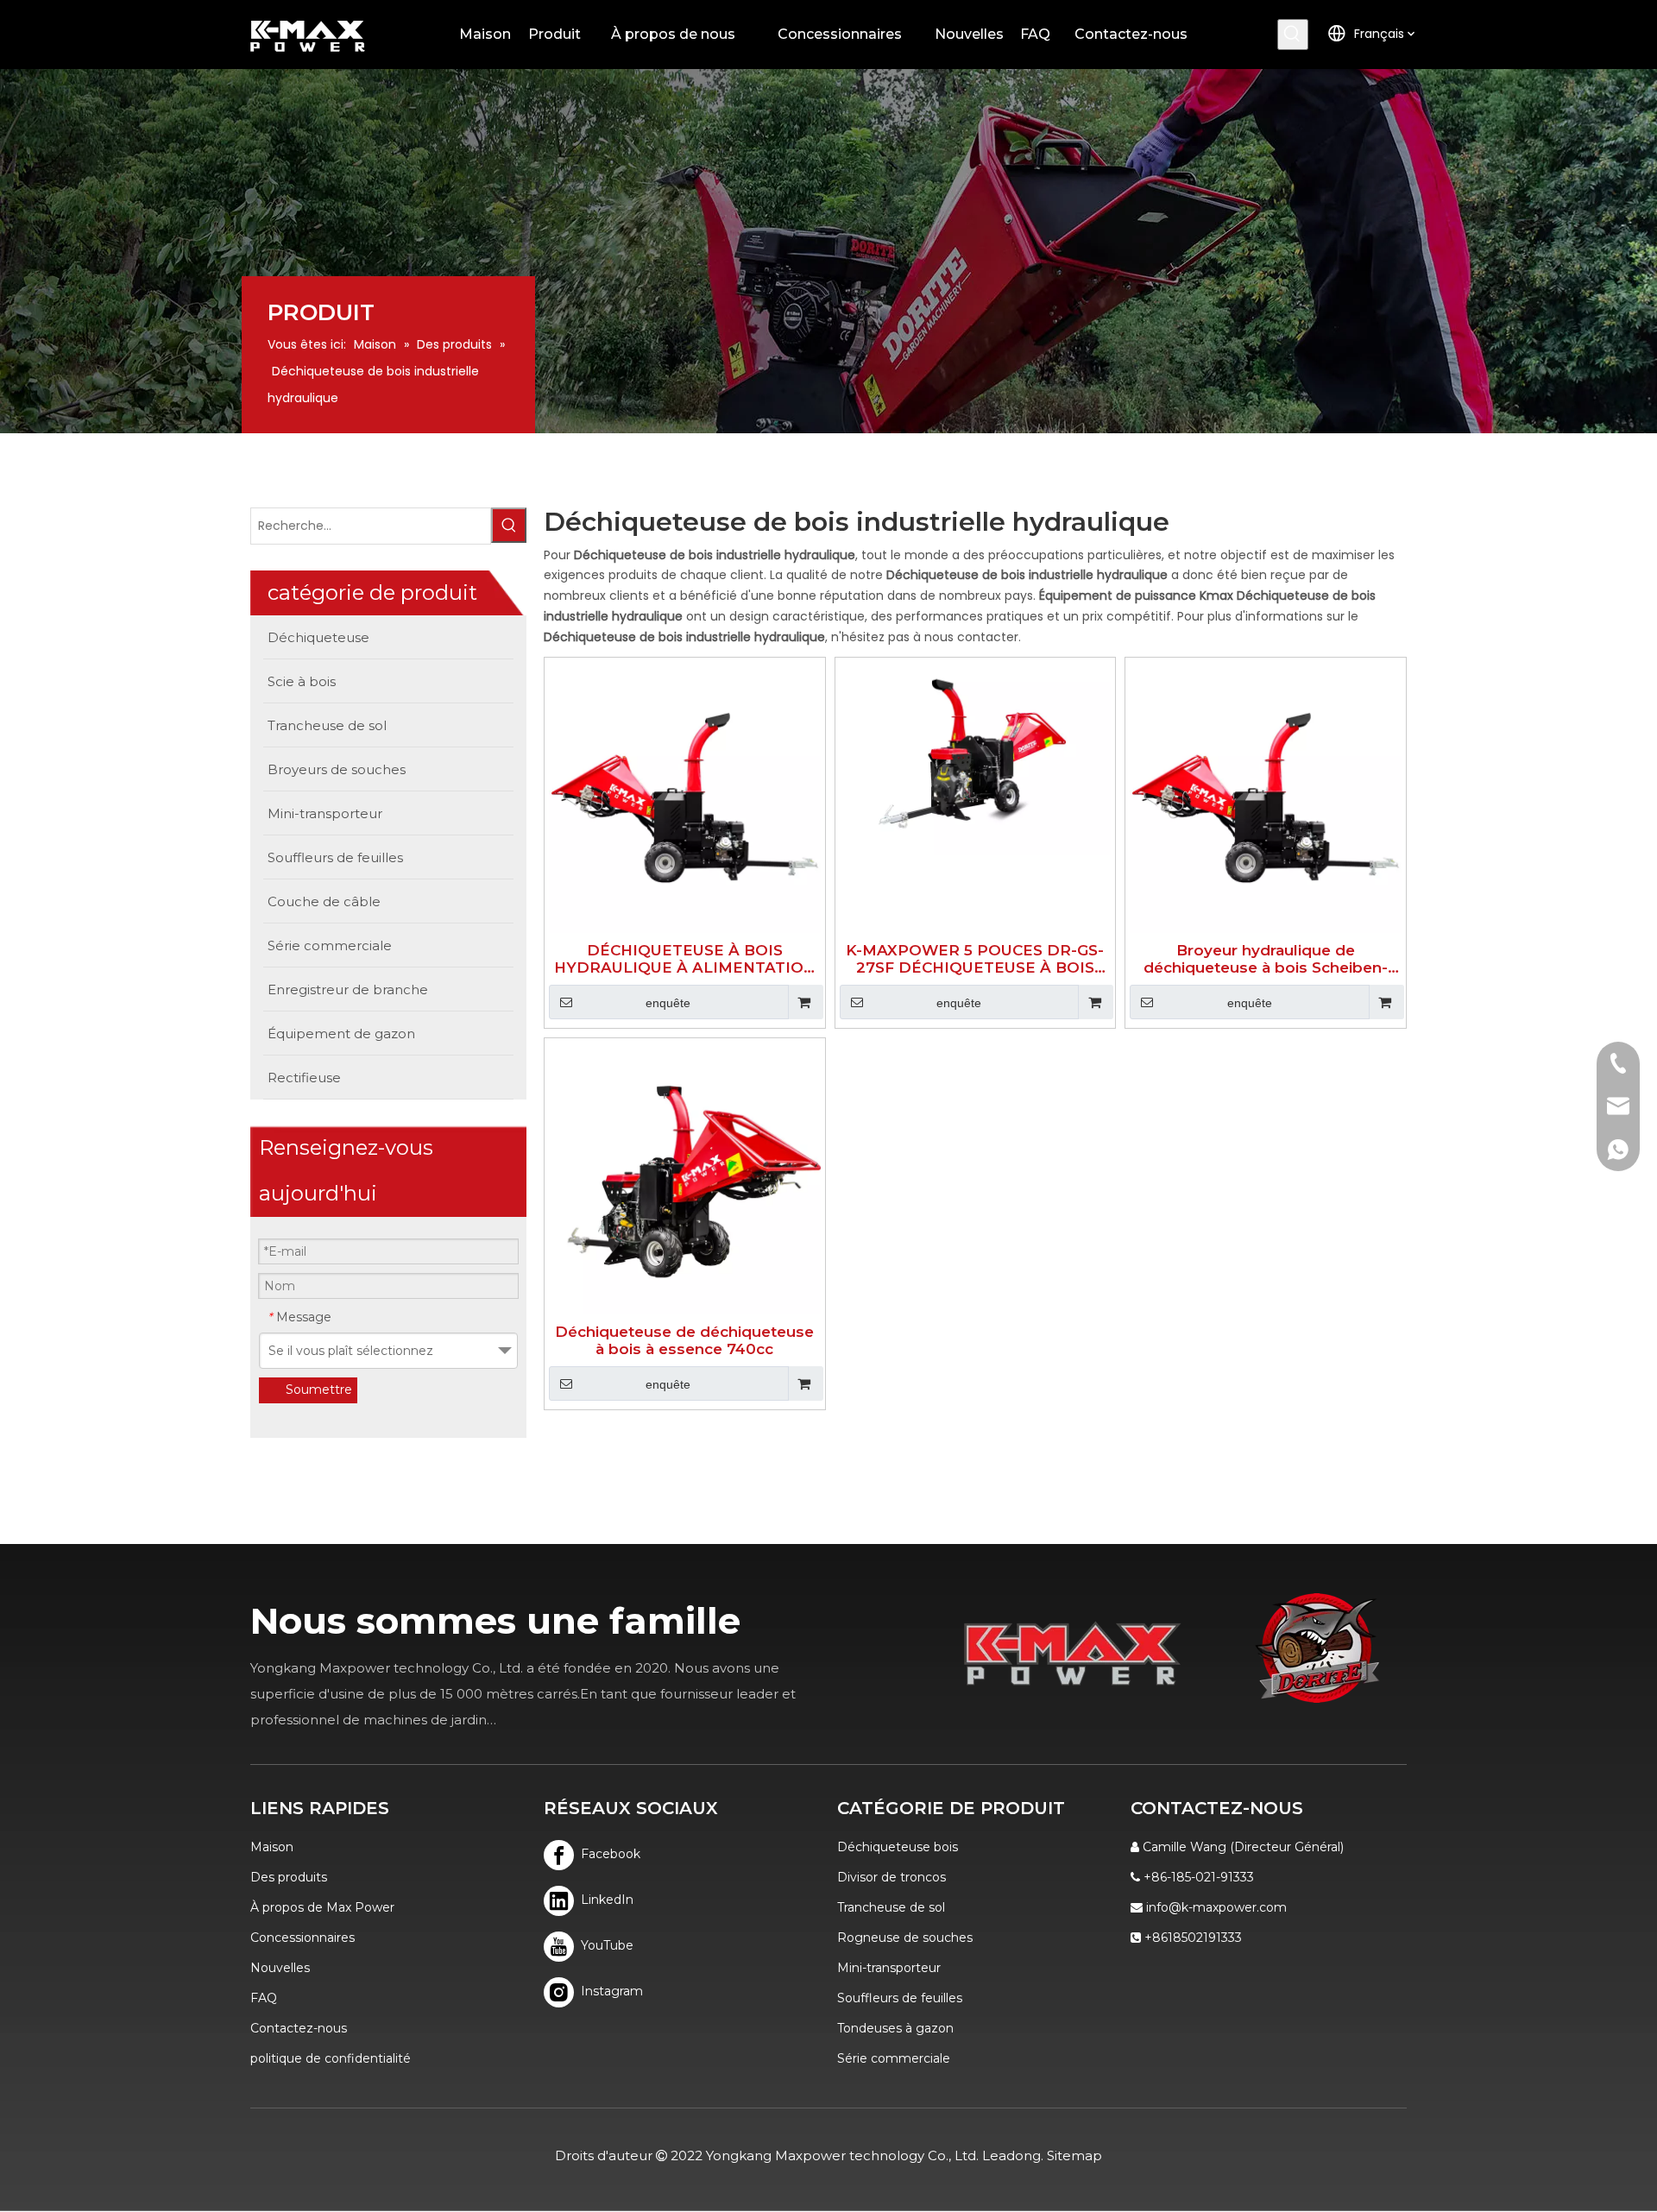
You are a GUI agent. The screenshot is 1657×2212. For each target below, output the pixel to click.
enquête (668, 1003)
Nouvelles (280, 1968)
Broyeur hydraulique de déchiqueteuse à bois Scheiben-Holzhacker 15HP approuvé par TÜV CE (1266, 959)
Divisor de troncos (892, 1877)
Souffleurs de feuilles (900, 1998)
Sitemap (1074, 2155)
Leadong (1011, 2155)
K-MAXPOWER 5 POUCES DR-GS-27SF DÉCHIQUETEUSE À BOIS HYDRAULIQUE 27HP (975, 959)
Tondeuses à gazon (895, 2028)
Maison (272, 1847)
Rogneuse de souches (905, 1938)
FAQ (264, 1998)
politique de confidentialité (331, 2058)
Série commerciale (894, 2058)
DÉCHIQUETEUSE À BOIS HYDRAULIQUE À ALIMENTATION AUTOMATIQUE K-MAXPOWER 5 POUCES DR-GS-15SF (685, 959)
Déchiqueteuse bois (898, 1847)
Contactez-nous (299, 2028)
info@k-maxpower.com (1216, 1907)
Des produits (289, 1877)
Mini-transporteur (889, 1968)
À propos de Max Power (322, 1907)
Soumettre (319, 1390)
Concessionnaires (302, 1938)
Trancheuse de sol (891, 1907)
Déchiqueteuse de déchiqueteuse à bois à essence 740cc (684, 1340)
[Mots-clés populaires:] (1293, 35)
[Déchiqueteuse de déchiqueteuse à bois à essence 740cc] (685, 1177)
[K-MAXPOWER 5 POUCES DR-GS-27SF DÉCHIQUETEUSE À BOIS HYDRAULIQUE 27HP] (976, 757)
